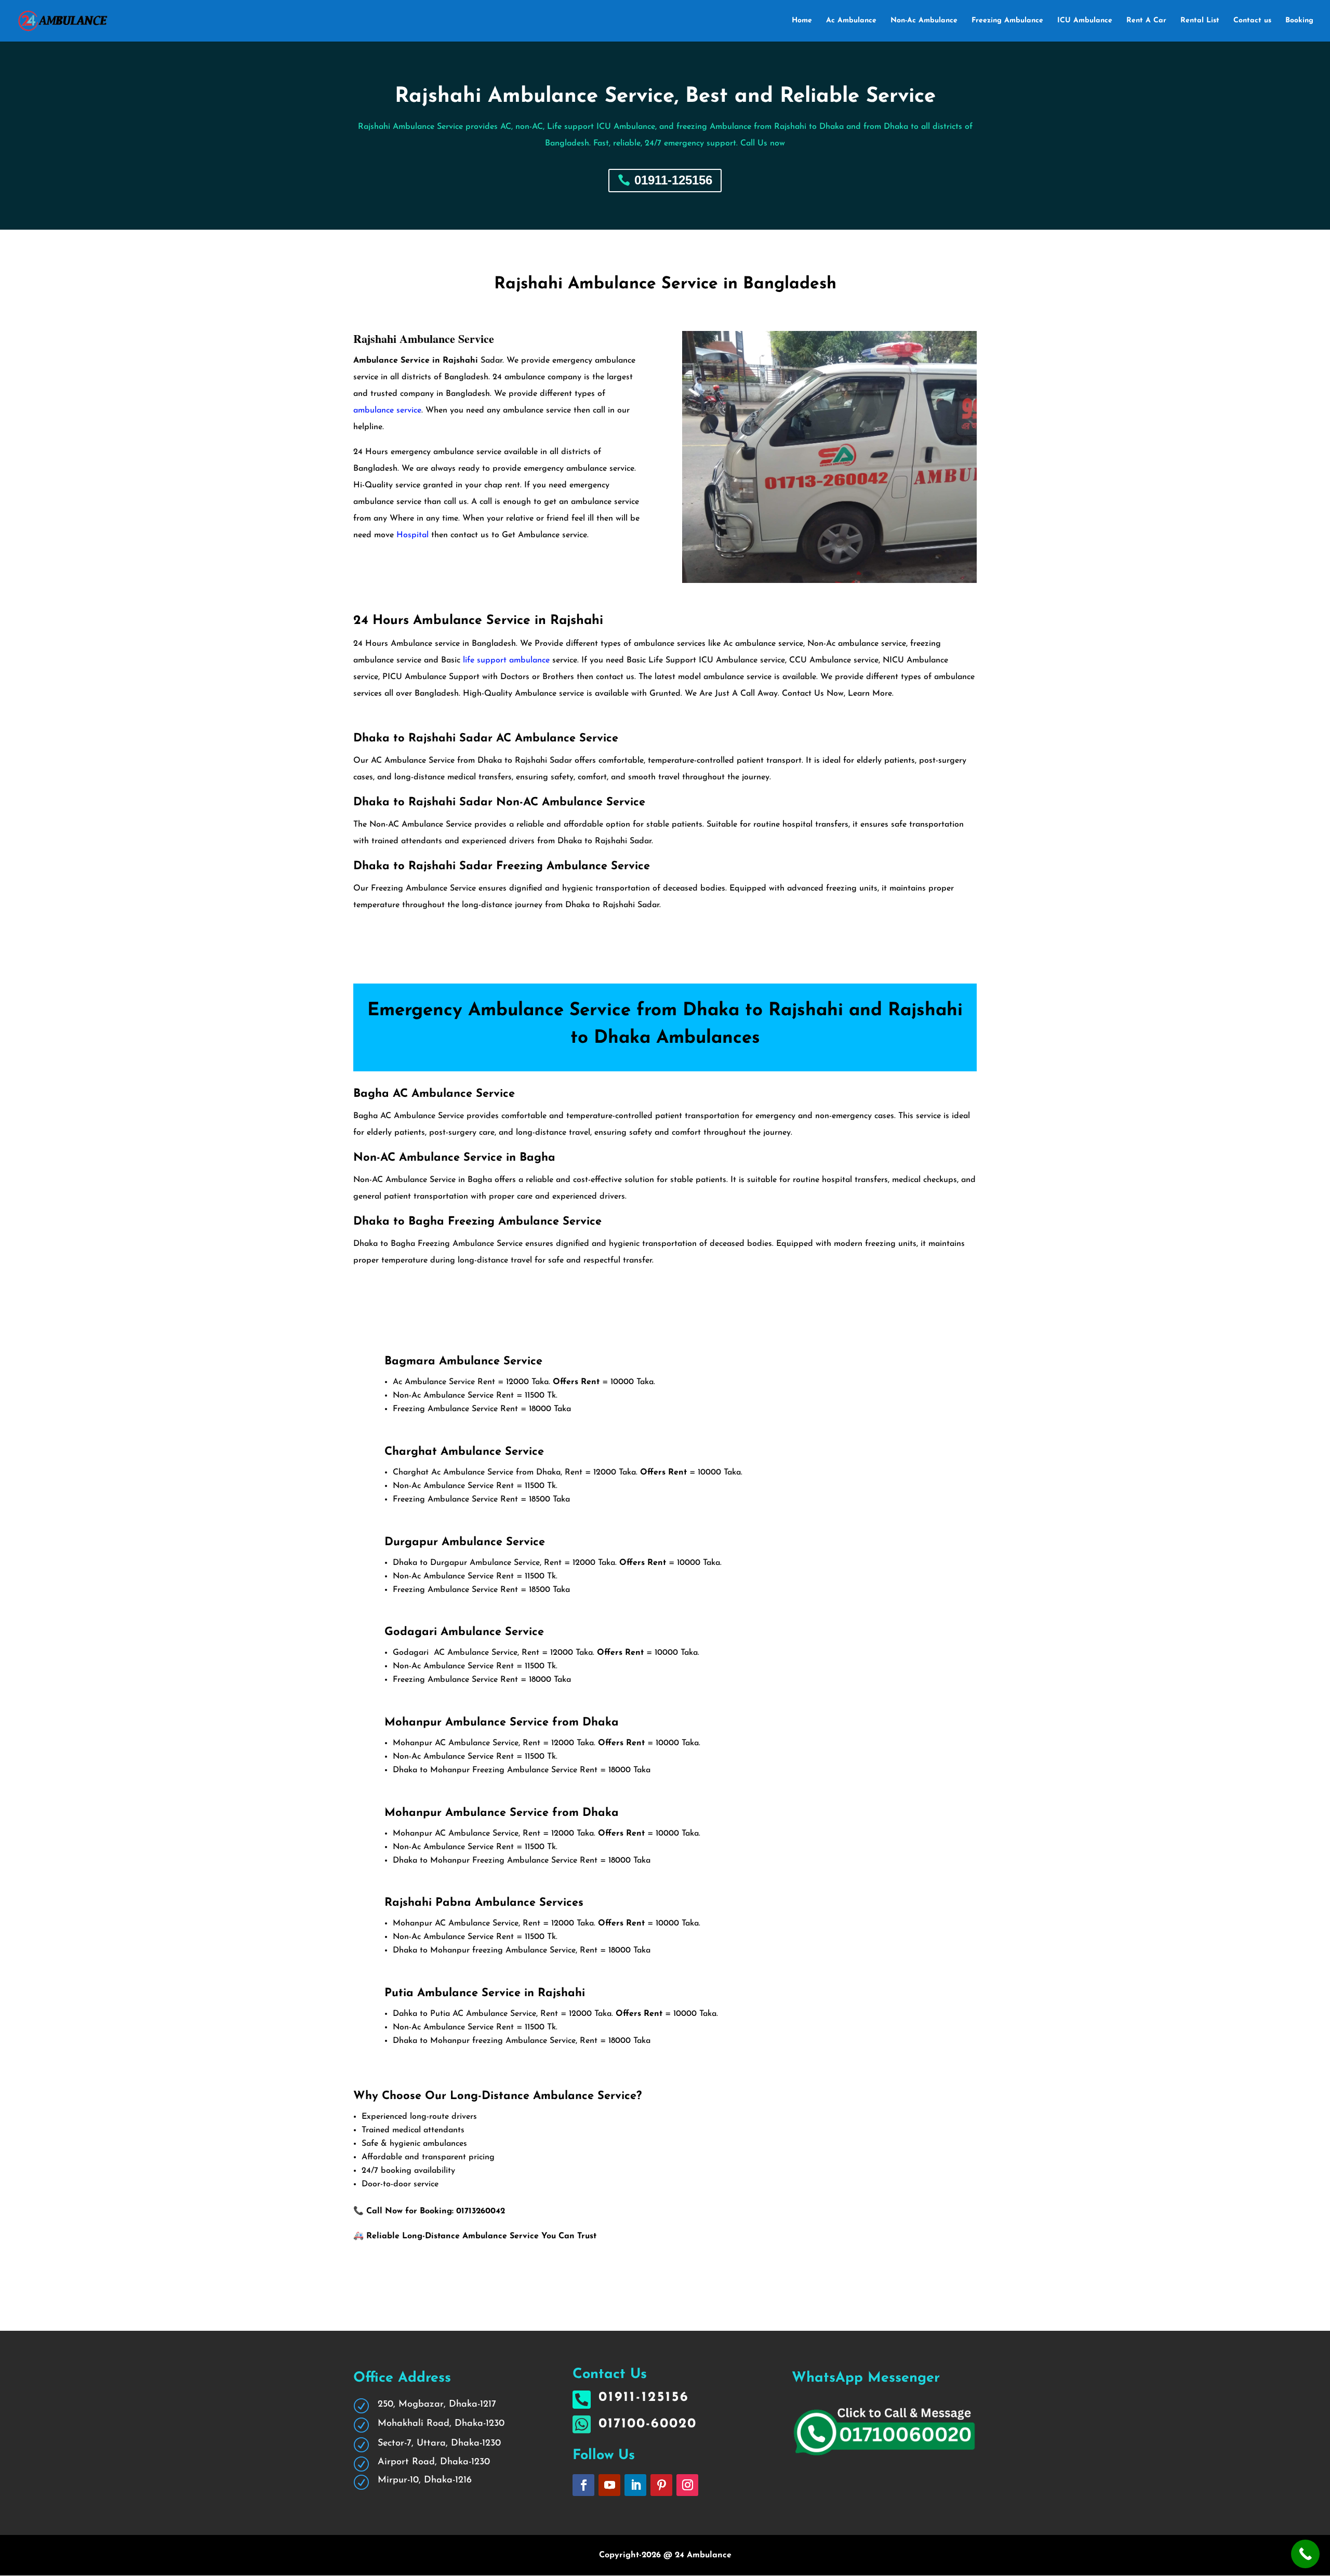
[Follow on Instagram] (687, 2485)
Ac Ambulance (851, 21)
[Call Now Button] (1305, 2554)
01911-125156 (673, 180)
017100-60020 (648, 2424)
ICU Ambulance (1085, 21)
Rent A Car (1146, 21)
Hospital (413, 535)
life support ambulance (505, 660)
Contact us (1252, 21)
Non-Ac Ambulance (924, 21)
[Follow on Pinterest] (661, 2485)
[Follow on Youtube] (609, 2485)
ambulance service (387, 410)
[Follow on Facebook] (583, 2485)
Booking (1299, 21)
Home (802, 21)
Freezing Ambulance (1007, 21)
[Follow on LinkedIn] (635, 2485)
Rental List (1200, 21)
